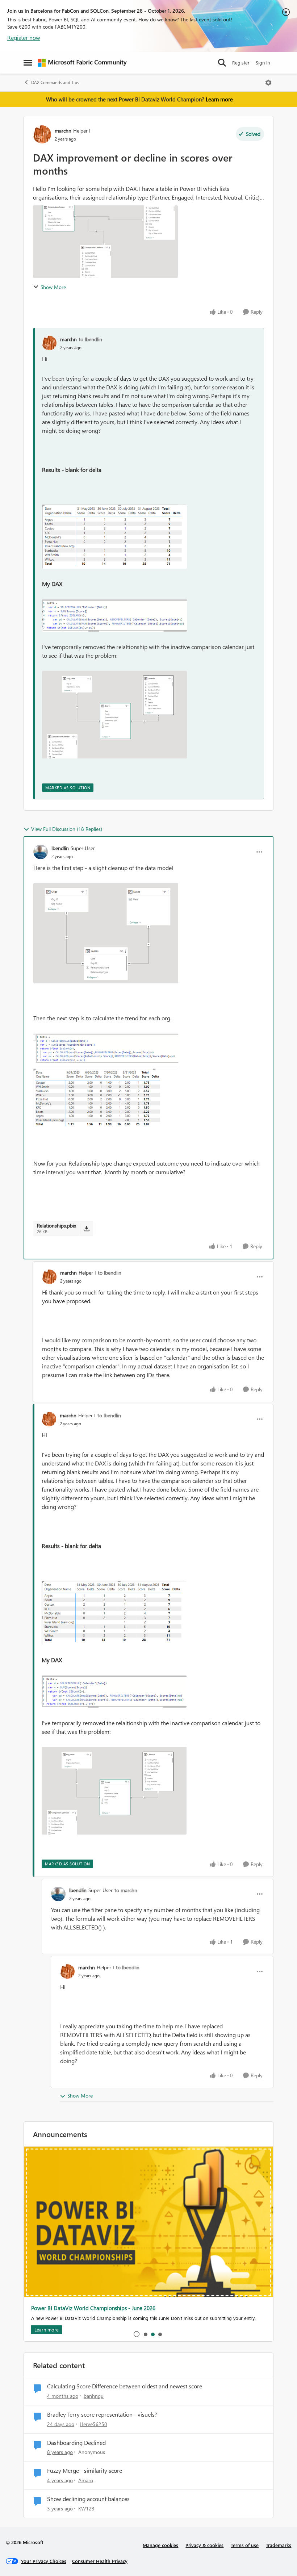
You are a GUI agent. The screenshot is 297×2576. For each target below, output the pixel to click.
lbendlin (60, 848)
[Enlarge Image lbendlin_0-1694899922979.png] (106, 933)
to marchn (126, 1890)
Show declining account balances (88, 2499)
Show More (53, 287)
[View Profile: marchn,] (49, 343)
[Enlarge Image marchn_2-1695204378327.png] (114, 715)
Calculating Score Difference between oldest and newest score (125, 2386)
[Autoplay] (137, 2334)
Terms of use (245, 2545)
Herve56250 (93, 2424)
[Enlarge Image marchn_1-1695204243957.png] (114, 615)
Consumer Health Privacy (100, 2561)
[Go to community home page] (82, 63)
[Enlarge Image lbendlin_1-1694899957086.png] (106, 1081)
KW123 (86, 2508)
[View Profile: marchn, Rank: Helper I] (42, 134)
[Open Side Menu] (28, 63)
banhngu (94, 2396)
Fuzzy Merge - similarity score (85, 2471)
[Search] (222, 63)
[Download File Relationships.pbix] (86, 1229)
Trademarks (279, 2545)
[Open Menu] (268, 83)
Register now (24, 37)
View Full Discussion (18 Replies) (67, 829)
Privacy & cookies (204, 2545)
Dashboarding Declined (76, 2443)
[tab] (145, 2334)
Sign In (263, 62)
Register (241, 62)
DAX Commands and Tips (55, 82)
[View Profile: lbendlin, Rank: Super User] (41, 852)
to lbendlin (90, 339)
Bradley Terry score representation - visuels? (102, 2414)
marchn (63, 131)
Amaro (86, 2480)
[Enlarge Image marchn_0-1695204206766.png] (114, 537)
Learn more (219, 99)
